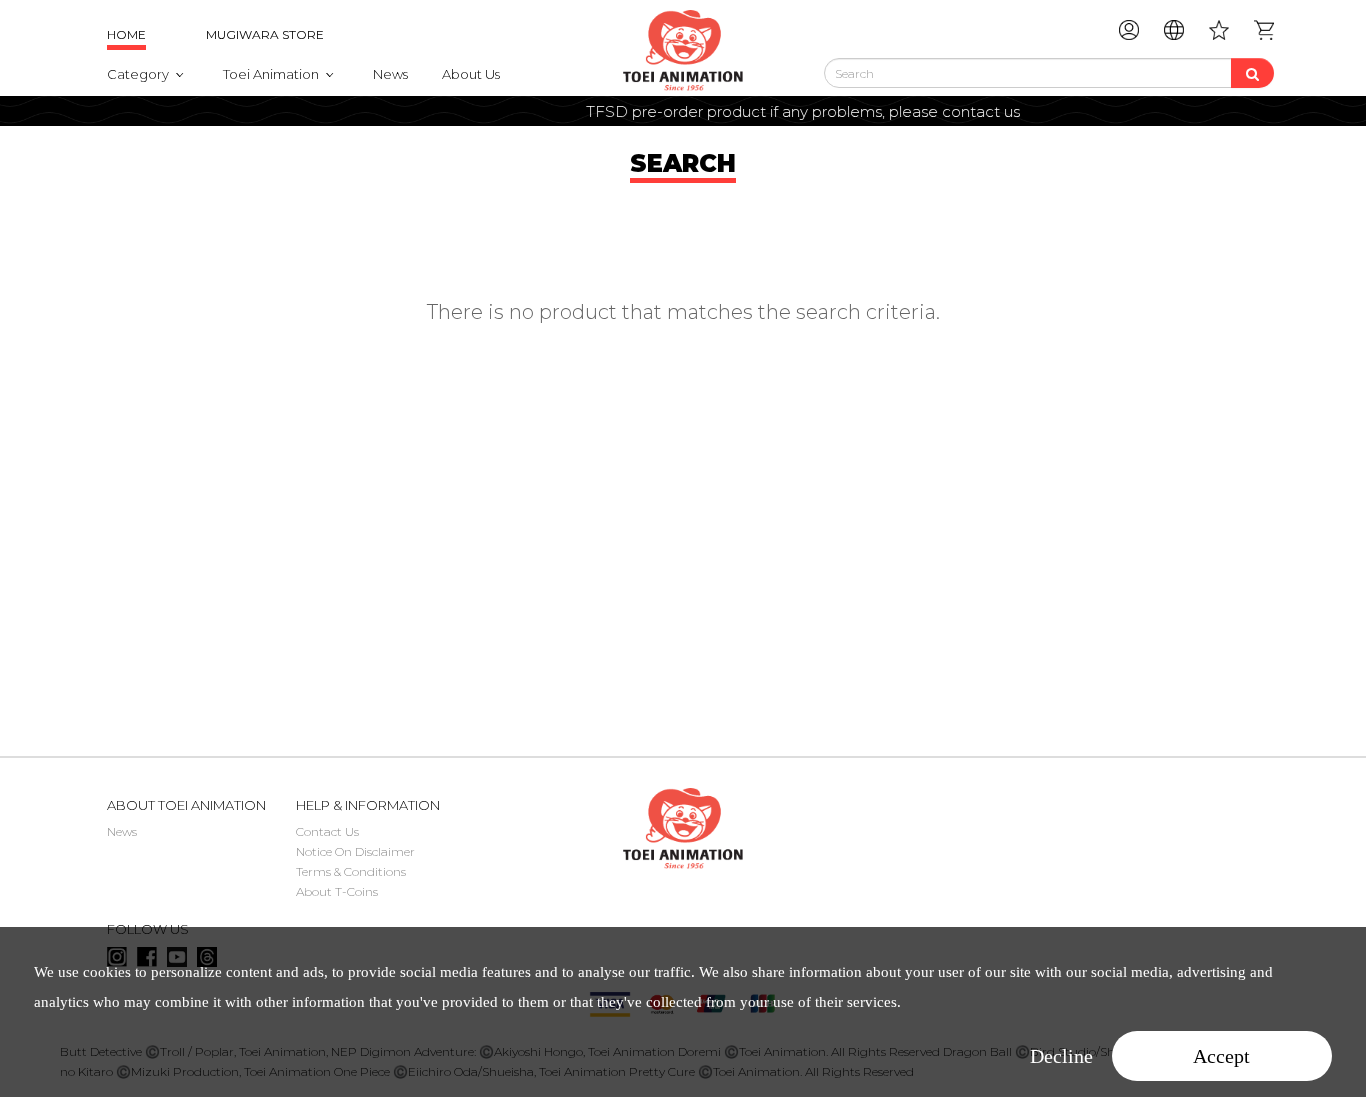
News (390, 74)
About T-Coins (337, 891)
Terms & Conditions (351, 871)
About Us (471, 74)
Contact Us (327, 831)
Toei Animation (271, 74)
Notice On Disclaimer (355, 851)
